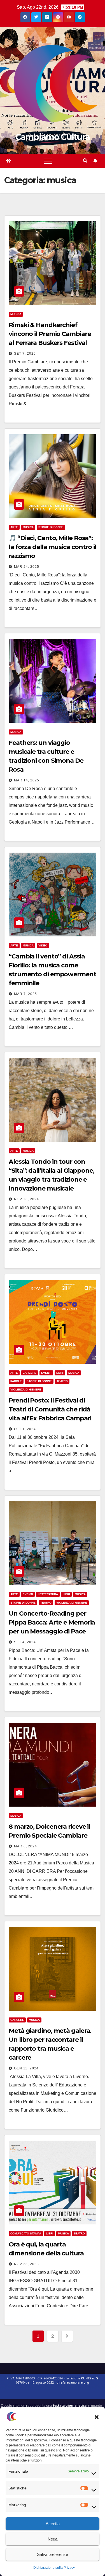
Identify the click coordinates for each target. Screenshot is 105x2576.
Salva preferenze (53, 2554)
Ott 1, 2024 (25, 1429)
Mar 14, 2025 (27, 780)
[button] (97, 2417)
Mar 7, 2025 (25, 994)
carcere (30, 1373)
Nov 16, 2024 (26, 1199)
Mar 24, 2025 (27, 567)
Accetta (53, 2524)
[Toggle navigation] (48, 161)
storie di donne (51, 527)
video (43, 945)
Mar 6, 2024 (25, 1846)
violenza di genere (26, 1390)
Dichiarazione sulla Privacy (54, 2568)
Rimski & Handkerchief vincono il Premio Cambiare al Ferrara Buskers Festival (50, 334)
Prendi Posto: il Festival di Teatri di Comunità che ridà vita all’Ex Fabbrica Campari (50, 1409)
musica (16, 314)
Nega (53, 2539)
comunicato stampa (26, 2233)
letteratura (48, 1594)
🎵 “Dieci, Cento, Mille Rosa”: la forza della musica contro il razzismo (53, 547)
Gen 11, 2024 (26, 2068)
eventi (46, 1373)
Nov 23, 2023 (26, 2264)
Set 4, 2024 (25, 1642)
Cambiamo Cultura (53, 137)
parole (16, 1381)
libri (60, 1373)
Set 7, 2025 (25, 354)
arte (14, 527)
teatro (62, 1381)
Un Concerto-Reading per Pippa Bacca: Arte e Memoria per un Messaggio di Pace (52, 1622)
